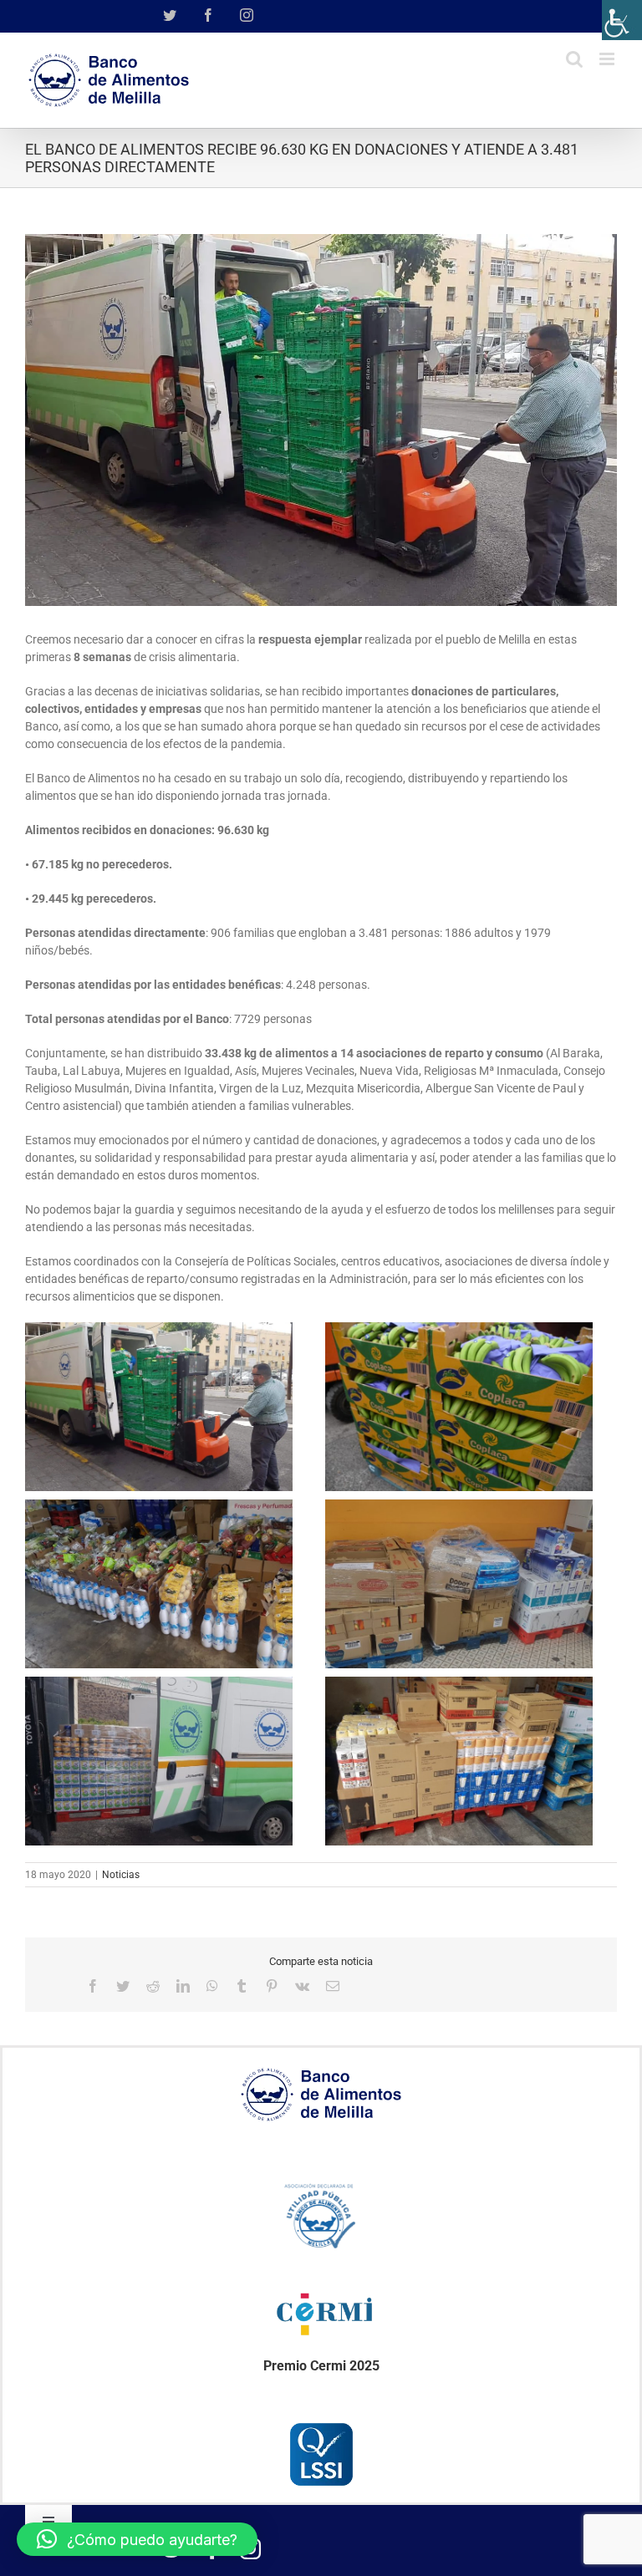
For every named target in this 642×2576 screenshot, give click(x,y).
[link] (622, 20)
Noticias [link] (121, 1875)
